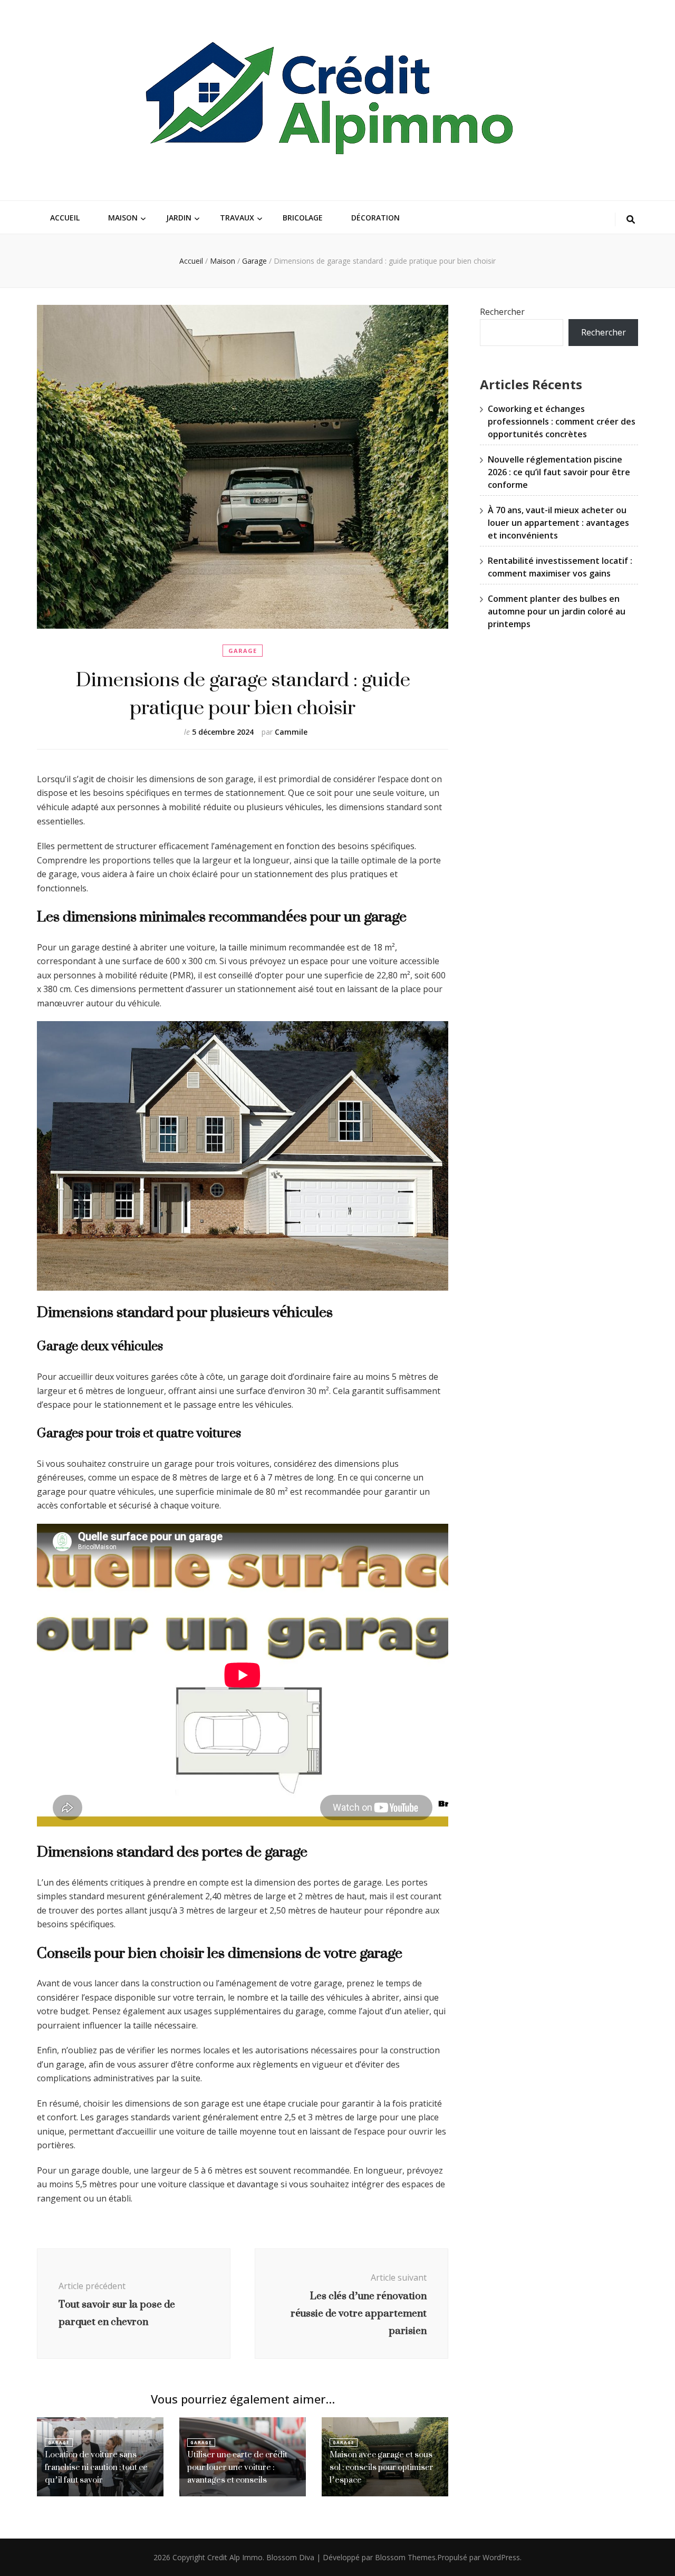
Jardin (179, 218)
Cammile (291, 732)
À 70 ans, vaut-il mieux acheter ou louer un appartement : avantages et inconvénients (558, 523)
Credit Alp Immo (235, 2557)
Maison (123, 218)
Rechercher (502, 312)
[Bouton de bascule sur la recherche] (631, 220)
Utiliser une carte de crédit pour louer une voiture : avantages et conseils (237, 2467)
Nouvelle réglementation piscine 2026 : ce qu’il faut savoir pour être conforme (559, 472)
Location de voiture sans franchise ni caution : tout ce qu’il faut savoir (96, 2467)
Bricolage (303, 218)
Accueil (65, 218)
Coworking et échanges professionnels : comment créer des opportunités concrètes (562, 421)
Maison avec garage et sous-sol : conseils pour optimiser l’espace (382, 2467)
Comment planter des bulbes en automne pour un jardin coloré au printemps (557, 611)
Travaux (237, 218)
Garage (243, 651)
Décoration (375, 218)
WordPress (501, 2557)
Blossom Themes (405, 2557)
